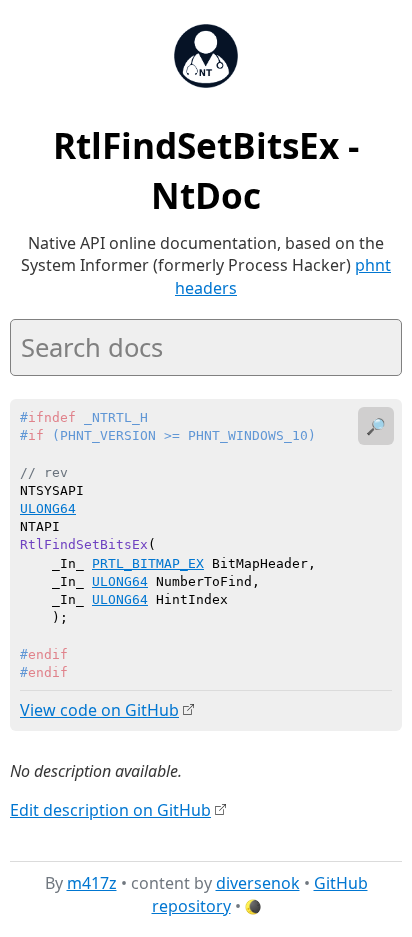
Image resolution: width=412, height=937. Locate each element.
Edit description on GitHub (110, 810)
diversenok (258, 883)
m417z (92, 883)
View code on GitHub (99, 710)
